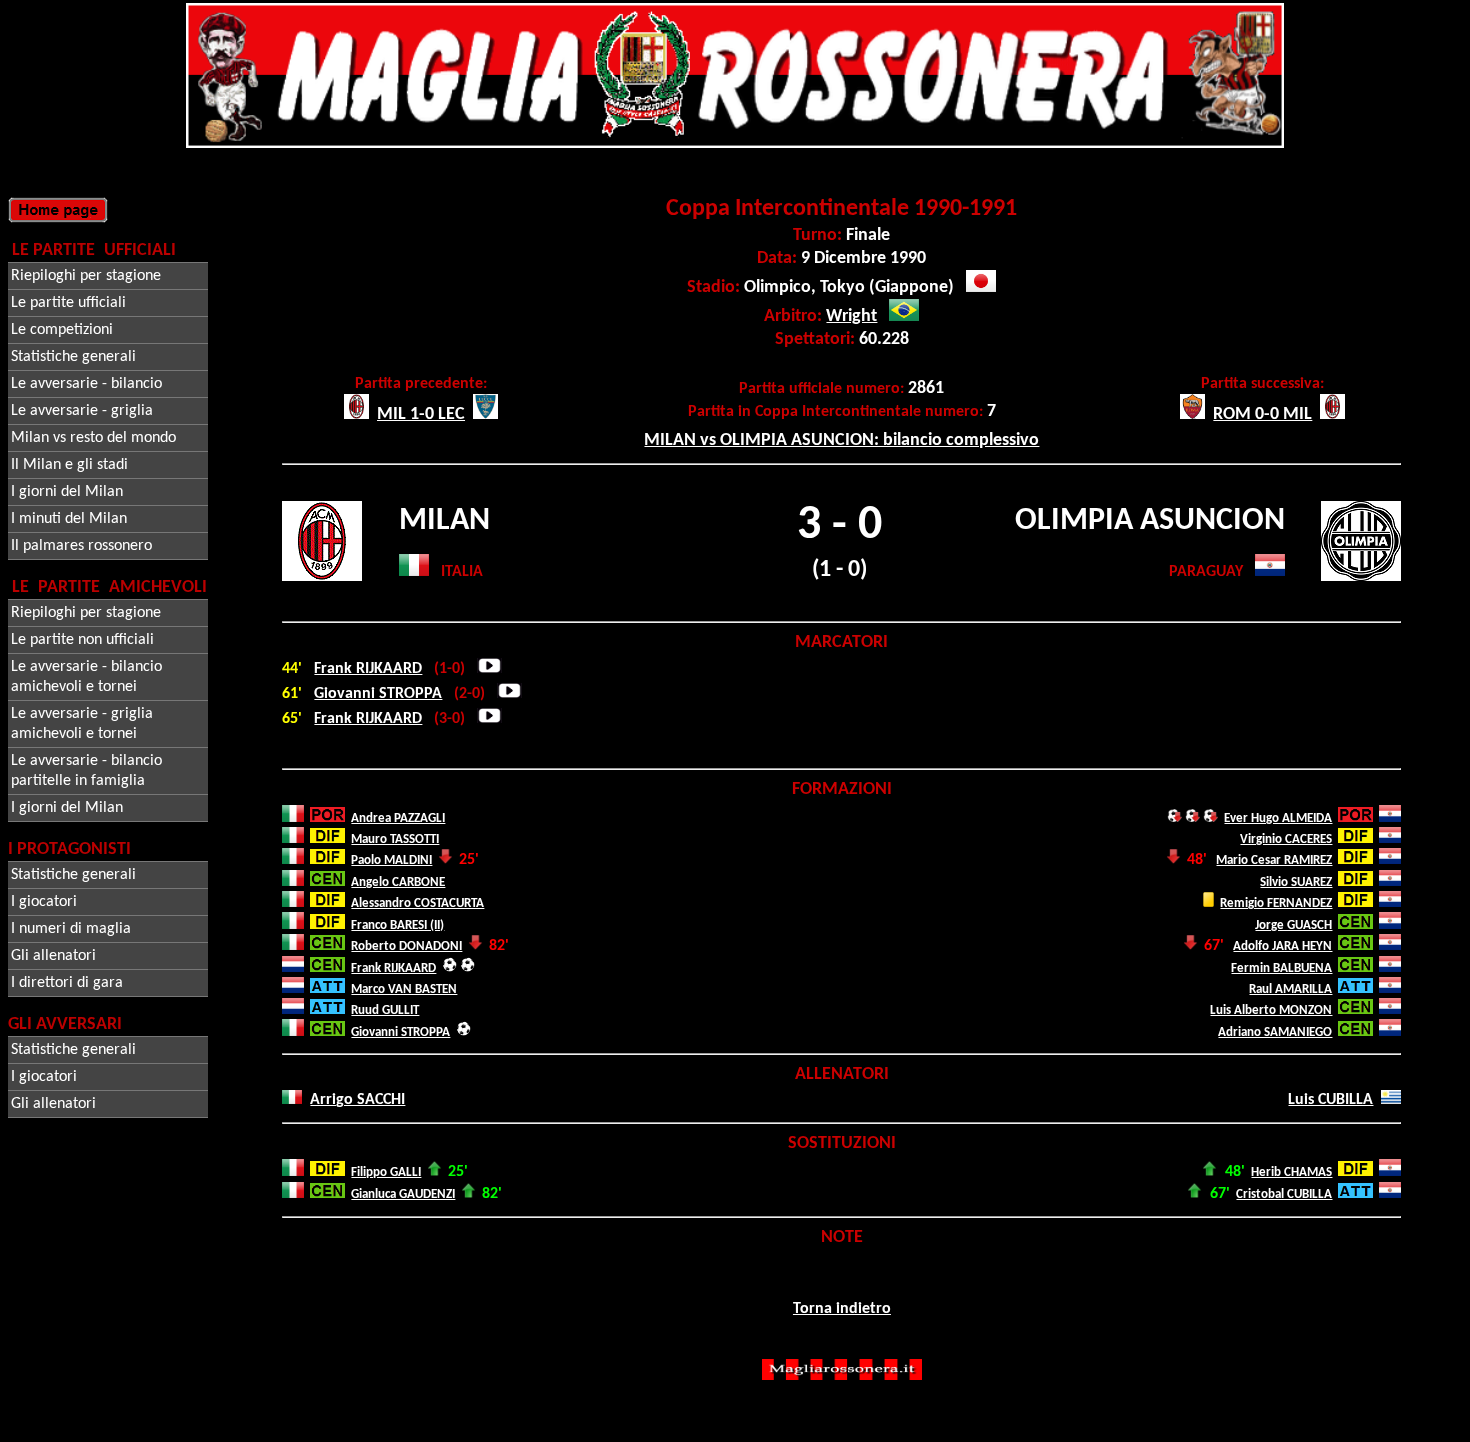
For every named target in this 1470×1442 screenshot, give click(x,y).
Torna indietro (842, 1309)
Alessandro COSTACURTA (417, 903)
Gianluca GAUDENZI (403, 1194)
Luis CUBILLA (1330, 1100)
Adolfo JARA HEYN (1282, 946)
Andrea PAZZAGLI (398, 818)
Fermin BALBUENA (1281, 968)
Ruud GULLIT (385, 1010)
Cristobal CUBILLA (1284, 1194)
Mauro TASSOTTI (395, 839)
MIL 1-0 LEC (421, 414)
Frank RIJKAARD (368, 669)
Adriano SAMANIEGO (1275, 1032)
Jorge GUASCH (1293, 925)
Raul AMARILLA (1290, 989)
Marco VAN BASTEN (404, 989)
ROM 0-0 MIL (1262, 414)
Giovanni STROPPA (378, 694)
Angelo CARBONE (398, 882)
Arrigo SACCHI (357, 1100)
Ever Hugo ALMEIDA (1278, 818)
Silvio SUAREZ (1296, 882)
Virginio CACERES (1286, 839)
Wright (851, 316)
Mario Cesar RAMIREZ (1274, 860)
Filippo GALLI (386, 1172)
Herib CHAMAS (1291, 1172)
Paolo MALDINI (391, 860)
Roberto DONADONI (406, 946)
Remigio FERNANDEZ (1276, 903)
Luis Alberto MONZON (1271, 1010)
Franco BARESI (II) (397, 925)
